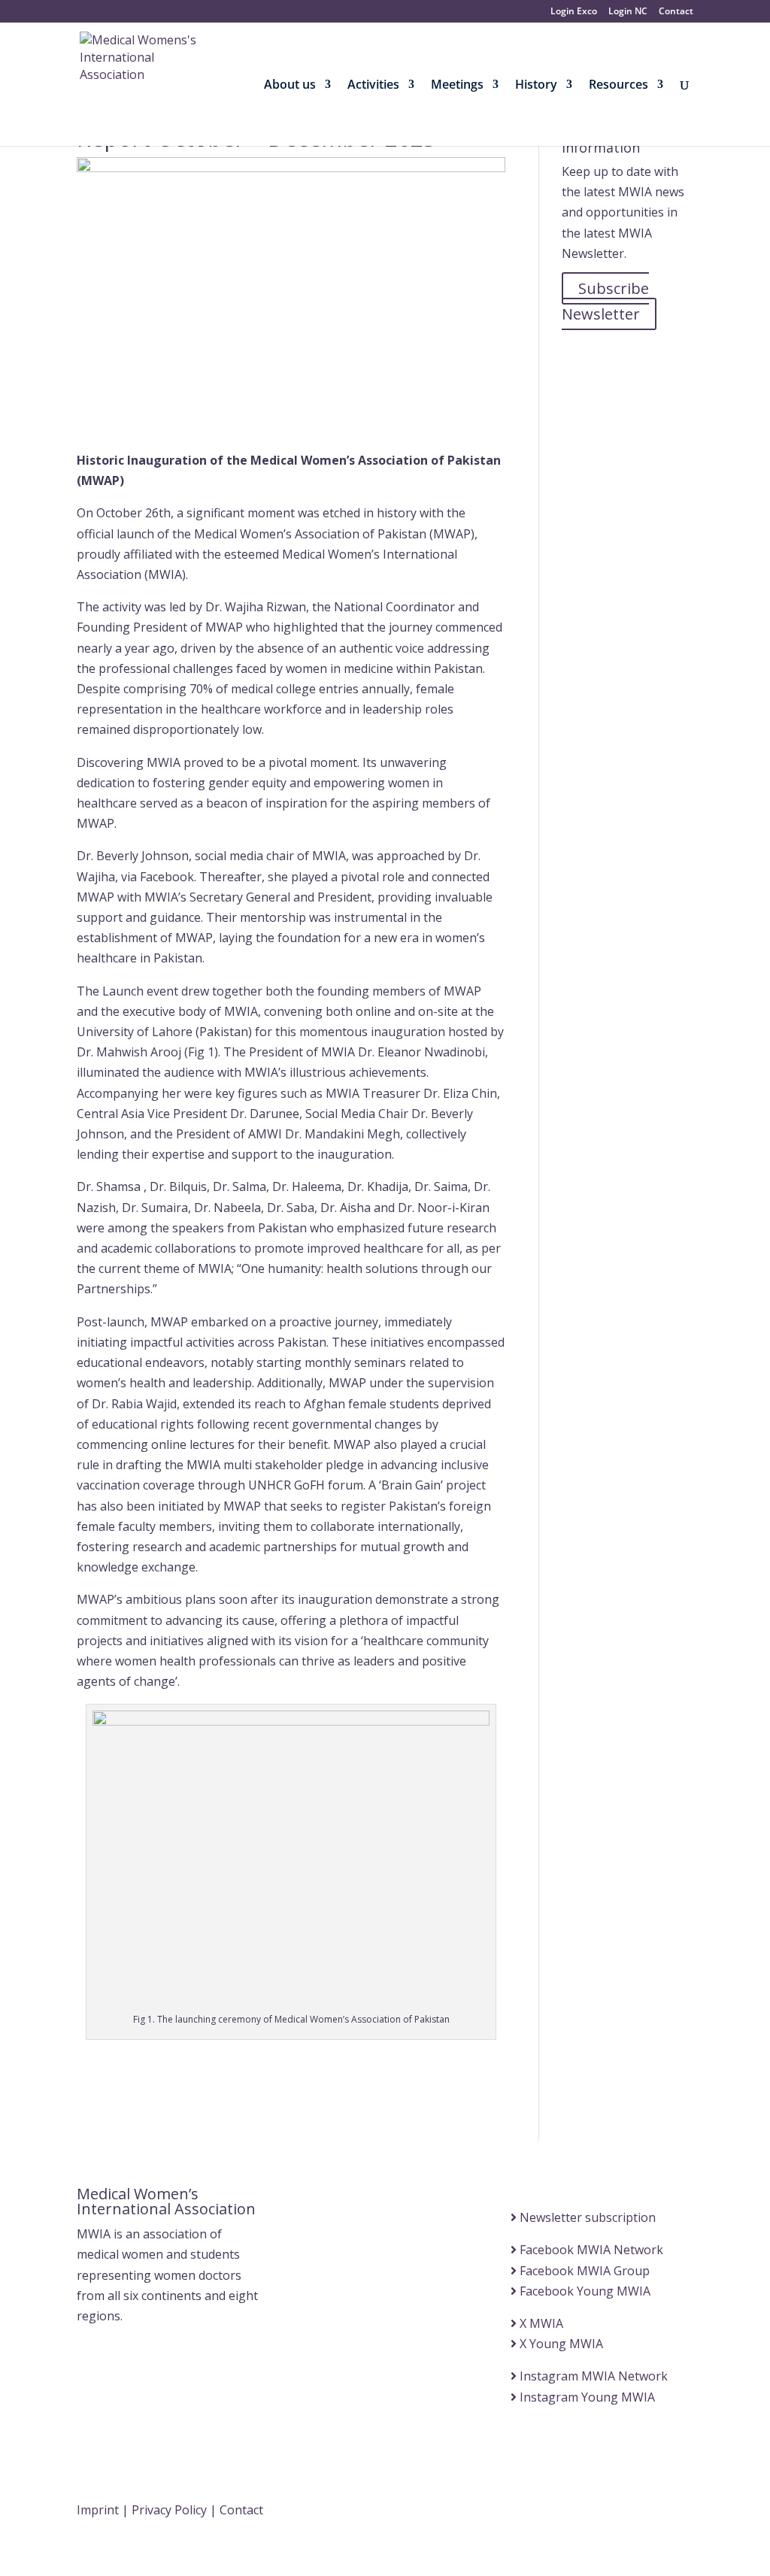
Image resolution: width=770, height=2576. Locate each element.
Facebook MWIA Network (590, 2250)
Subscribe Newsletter (605, 301)
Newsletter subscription (586, 2217)
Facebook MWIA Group (583, 2271)
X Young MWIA (560, 2344)
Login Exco (574, 12)
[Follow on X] (591, 2512)
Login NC (628, 12)
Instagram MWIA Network (592, 2376)
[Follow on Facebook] (561, 2512)
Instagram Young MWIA (586, 2397)
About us (290, 86)
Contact (676, 12)
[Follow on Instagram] (651, 2512)
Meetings (457, 86)
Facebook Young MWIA (584, 2291)
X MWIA (540, 2323)
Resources (618, 86)
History (536, 86)
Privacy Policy (169, 2510)
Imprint (98, 2510)
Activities (373, 86)
